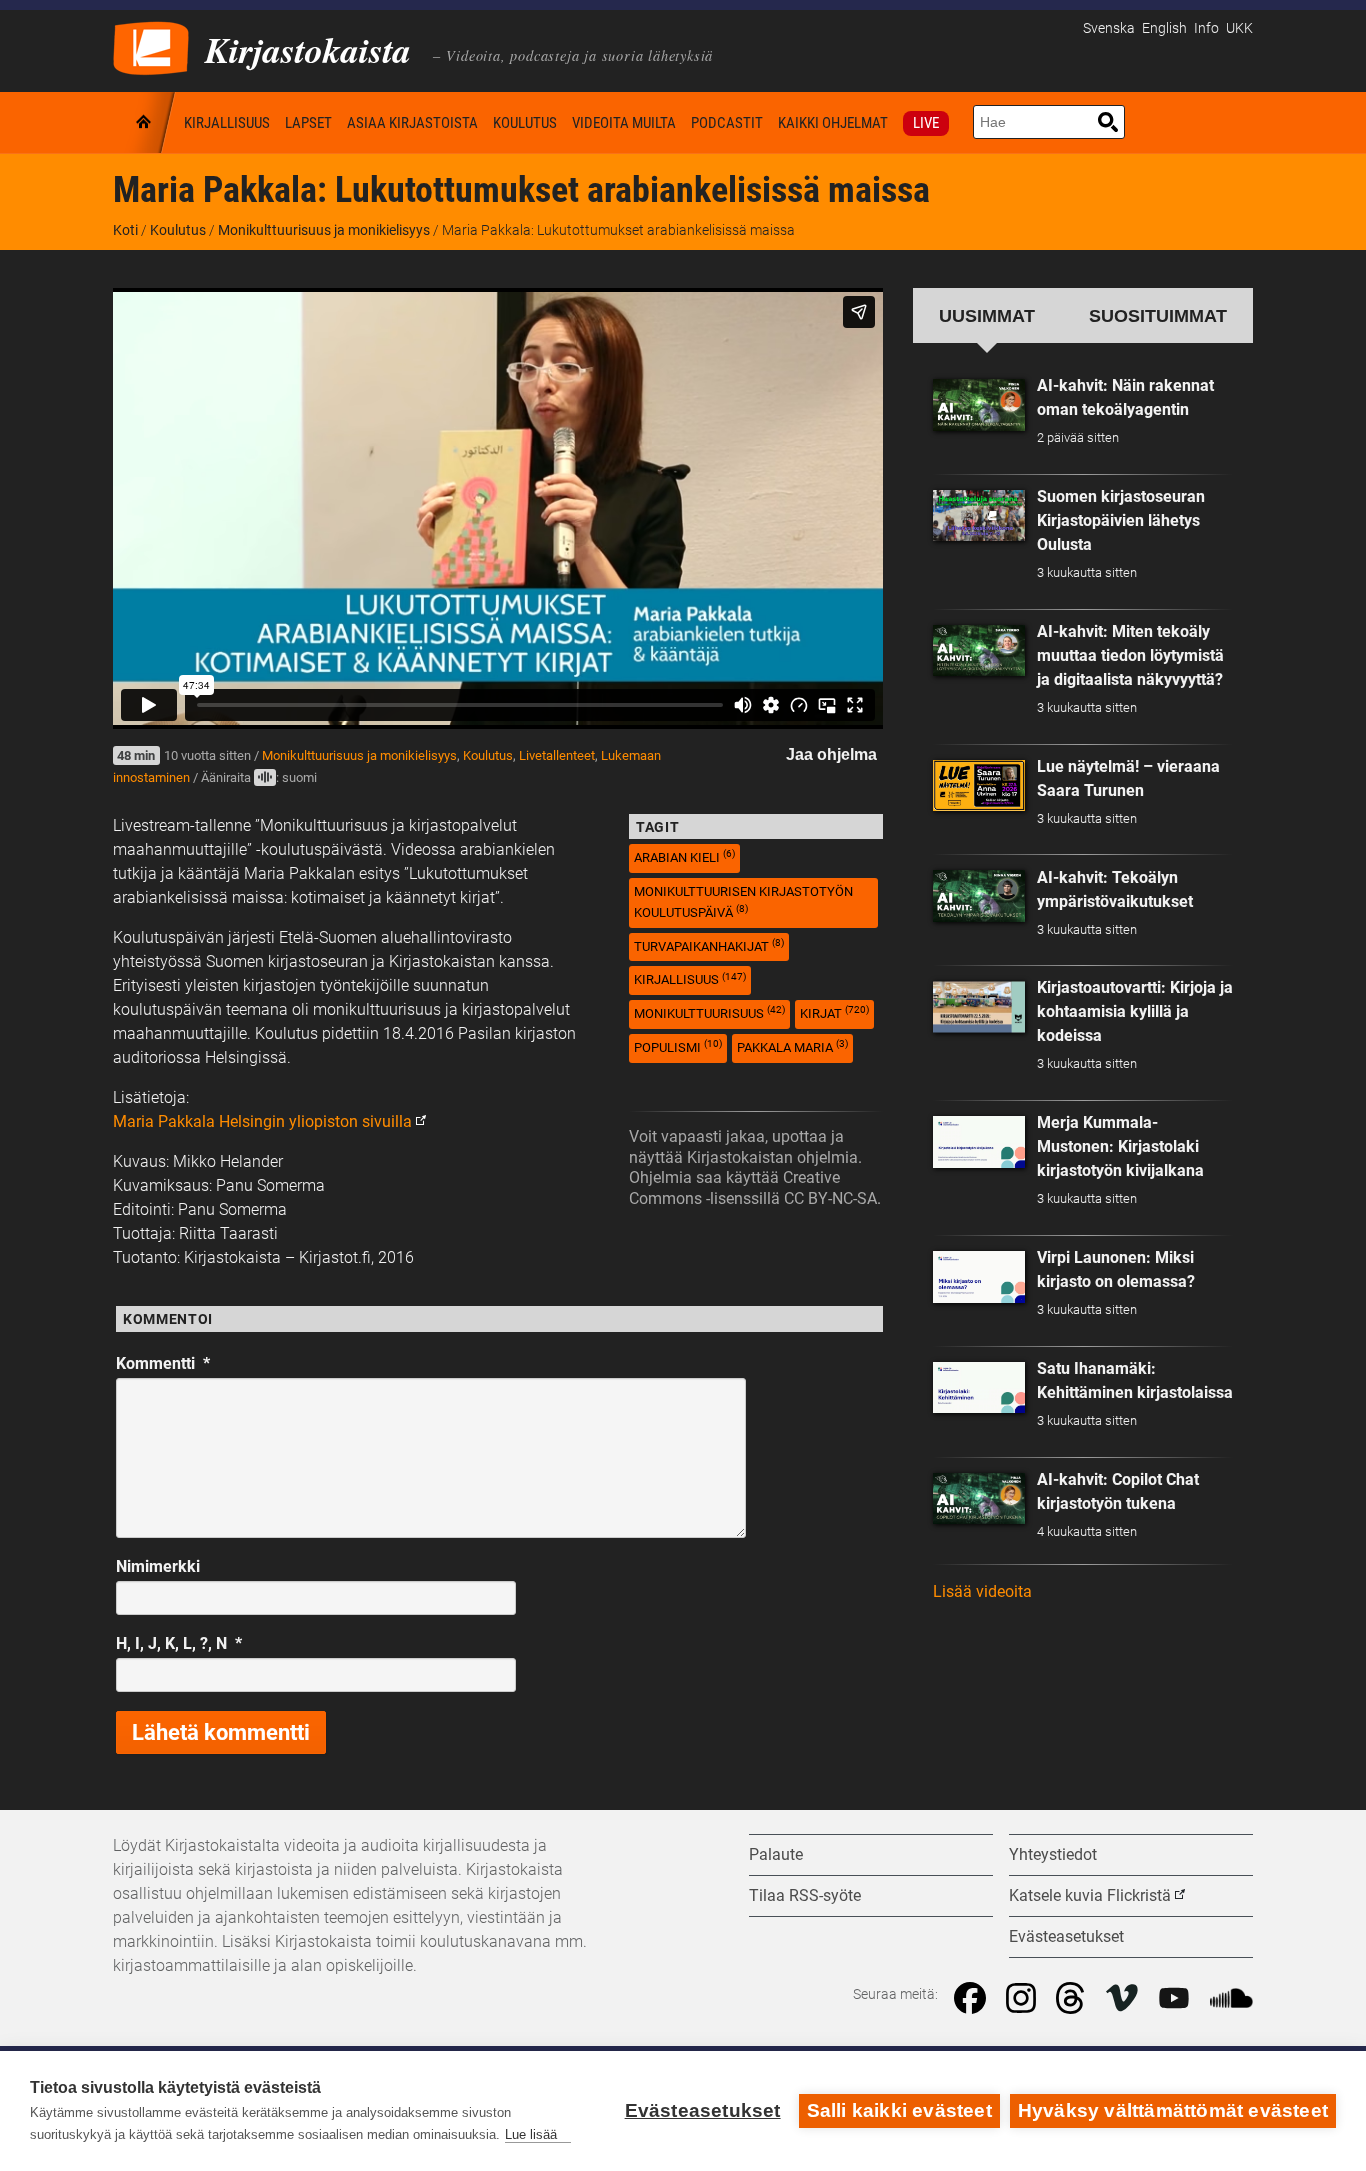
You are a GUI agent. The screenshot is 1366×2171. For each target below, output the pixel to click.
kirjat (834, 1012)
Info (1206, 28)
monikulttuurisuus (709, 1012)
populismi (678, 1046)
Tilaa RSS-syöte (805, 1895)
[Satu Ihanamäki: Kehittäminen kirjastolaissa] (979, 1388)
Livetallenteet (557, 755)
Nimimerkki (158, 1566)
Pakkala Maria (792, 1046)
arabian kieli (684, 856)
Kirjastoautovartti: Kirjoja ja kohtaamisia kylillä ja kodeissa (1135, 1011)
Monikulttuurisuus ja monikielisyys (324, 230)
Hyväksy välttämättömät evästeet (1173, 2110)
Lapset (308, 123)
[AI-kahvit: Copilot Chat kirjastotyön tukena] (979, 1499)
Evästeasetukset (703, 2110)
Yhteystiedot (1053, 1854)
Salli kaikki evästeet (899, 2110)
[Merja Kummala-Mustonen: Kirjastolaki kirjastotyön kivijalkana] (979, 1142)
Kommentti (163, 1363)
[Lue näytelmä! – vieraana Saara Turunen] (979, 786)
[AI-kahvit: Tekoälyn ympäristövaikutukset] (979, 896)
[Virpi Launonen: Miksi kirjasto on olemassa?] (979, 1277)
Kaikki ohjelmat (833, 123)
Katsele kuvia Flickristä (1090, 1895)
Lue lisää (531, 2134)
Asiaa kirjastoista (412, 123)
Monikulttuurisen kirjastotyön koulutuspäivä (743, 902)
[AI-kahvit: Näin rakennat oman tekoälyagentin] (979, 405)
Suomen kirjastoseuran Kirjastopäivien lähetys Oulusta (1121, 520)
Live (926, 123)
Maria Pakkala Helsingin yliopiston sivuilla (262, 1121)
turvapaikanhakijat (709, 945)
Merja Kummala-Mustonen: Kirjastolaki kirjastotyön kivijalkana (1120, 1146)
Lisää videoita (982, 1591)
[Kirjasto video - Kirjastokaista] (151, 46)
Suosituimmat (1158, 315)
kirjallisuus (690, 979)
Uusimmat (987, 315)
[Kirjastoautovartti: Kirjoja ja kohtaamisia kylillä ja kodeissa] (979, 1007)
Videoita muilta (624, 123)
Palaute (776, 1854)
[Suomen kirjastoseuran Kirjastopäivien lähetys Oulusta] (979, 516)
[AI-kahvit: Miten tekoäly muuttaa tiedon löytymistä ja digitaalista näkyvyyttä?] (979, 651)
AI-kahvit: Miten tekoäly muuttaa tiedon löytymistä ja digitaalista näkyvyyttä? (1130, 655)
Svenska (1109, 28)
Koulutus (525, 123)
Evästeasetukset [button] (1066, 1936)
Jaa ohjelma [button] (831, 754)
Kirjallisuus (227, 123)
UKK (1239, 28)
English (1164, 28)
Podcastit (727, 123)
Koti (145, 122)
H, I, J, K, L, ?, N (179, 1643)
